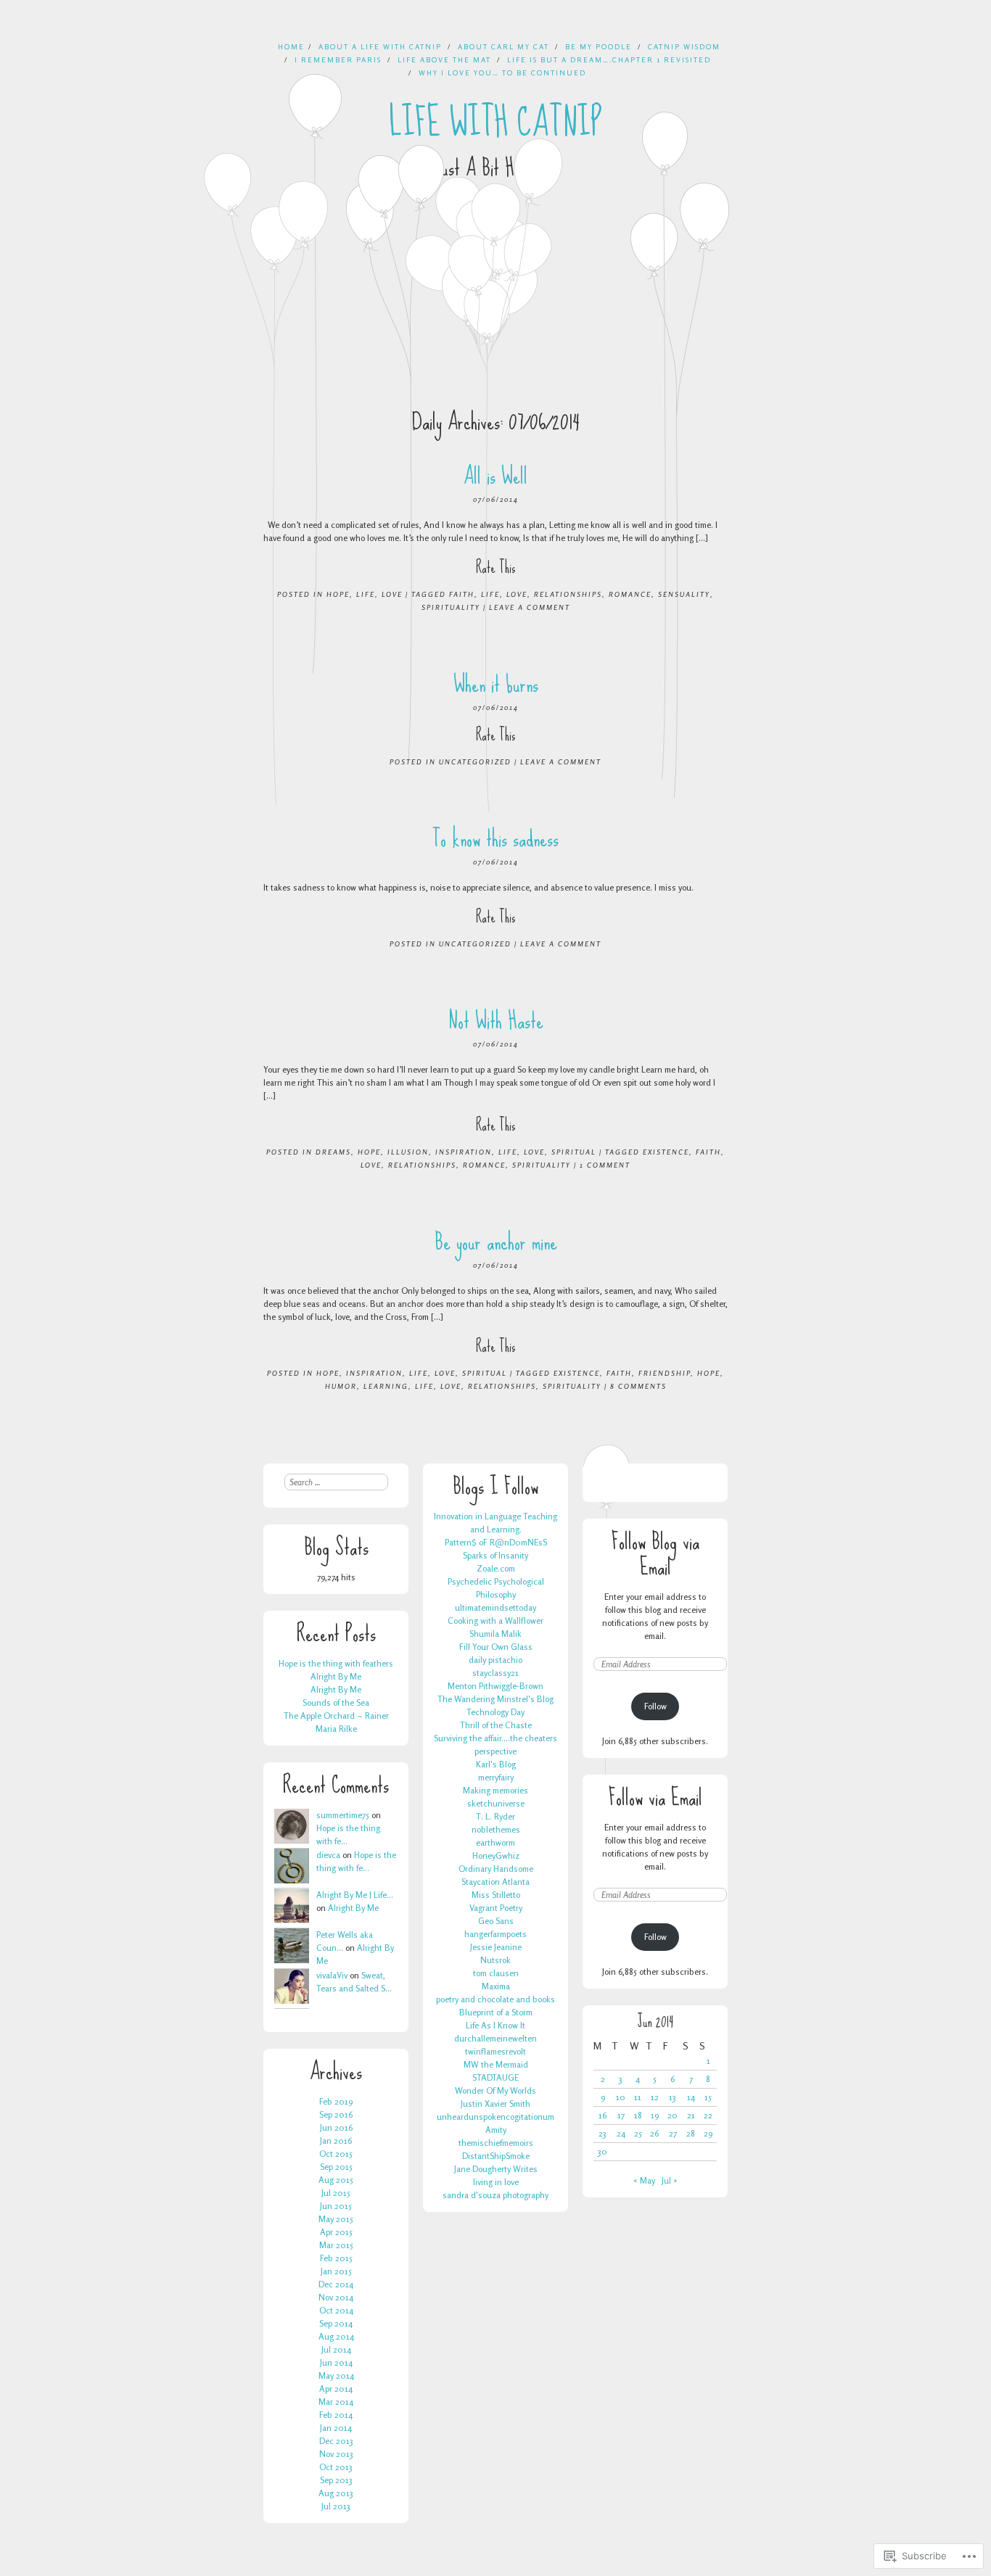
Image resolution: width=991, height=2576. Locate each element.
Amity (496, 2130)
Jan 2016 (336, 2141)
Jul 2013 (336, 2506)
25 (638, 2133)
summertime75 (343, 1815)
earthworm (495, 1842)
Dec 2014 (336, 2284)
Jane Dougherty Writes (496, 2169)
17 (621, 2115)
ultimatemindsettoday (495, 1607)
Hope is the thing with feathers (336, 1663)
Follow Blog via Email (655, 1554)
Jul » (670, 2180)
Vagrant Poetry (496, 1908)
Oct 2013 (336, 2467)
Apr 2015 (336, 2232)
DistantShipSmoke (496, 2156)
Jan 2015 (336, 2271)
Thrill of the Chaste (496, 1725)
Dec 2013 (336, 2441)
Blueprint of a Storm (496, 2012)
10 (621, 2097)
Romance (630, 594)
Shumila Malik (495, 1634)
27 (673, 2133)
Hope (338, 594)
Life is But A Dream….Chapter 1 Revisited (609, 59)
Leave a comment (530, 607)
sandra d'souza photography (495, 2195)
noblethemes (496, 1829)
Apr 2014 (336, 2389)
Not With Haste (496, 1021)
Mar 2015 (336, 2245)
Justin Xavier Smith (495, 2104)
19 (655, 2115)
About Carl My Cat (503, 46)
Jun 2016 (336, 2127)
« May (644, 2180)
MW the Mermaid (496, 2064)
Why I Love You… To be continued (502, 73)
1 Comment (605, 1165)
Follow (655, 1706)
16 (603, 2115)
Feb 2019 (336, 2101)
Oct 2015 (336, 2154)
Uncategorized (475, 761)
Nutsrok (495, 1960)
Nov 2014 (336, 2297)
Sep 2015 (336, 2167)
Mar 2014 (336, 2402)
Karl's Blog (496, 1764)
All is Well (495, 476)
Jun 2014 (336, 2362)
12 (655, 2097)
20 (673, 2115)
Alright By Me (336, 1676)
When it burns (496, 684)
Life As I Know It (495, 2025)
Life (366, 594)
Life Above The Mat (444, 59)
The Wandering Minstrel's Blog (495, 1699)
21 (691, 2115)
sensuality (684, 594)
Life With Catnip (495, 123)
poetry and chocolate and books (495, 1999)
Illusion (408, 1152)
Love (392, 594)
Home (291, 46)
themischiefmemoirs (496, 2143)
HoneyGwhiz (496, 1855)
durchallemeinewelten (495, 2038)
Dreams (333, 1152)
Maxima (496, 1986)
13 (673, 2097)
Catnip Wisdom (684, 46)
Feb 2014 (336, 2415)
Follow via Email (655, 1797)
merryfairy (496, 1777)
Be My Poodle (599, 46)
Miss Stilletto (496, 1895)
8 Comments (638, 1386)
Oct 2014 (336, 2310)
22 (708, 2115)
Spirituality (451, 607)
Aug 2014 (336, 2336)
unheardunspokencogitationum (495, 2117)
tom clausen (496, 1973)
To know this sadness (495, 839)
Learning (386, 1386)
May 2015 (336, 2219)
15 (708, 2097)
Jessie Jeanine (496, 1947)
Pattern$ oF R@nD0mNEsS (496, 1542)
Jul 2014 (336, 2349)
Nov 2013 (336, 2454)
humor (341, 1386)
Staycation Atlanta (495, 1882)
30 (603, 2151)
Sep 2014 (336, 2323)
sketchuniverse (496, 1803)
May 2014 (336, 2375)
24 (621, 2133)
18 (638, 2115)
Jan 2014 (336, 2428)
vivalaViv (332, 1975)
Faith (462, 594)
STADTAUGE (495, 2077)
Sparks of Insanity (495, 1555)
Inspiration (464, 1152)
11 (638, 2097)
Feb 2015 (336, 2258)
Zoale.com (496, 1568)
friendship (665, 1373)
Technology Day (495, 1712)
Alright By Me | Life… (355, 1895)
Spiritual (574, 1152)
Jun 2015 (336, 2206)
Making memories (495, 1790)
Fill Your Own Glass (496, 1647)
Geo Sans (496, 1921)
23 (603, 2133)
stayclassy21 (495, 1673)
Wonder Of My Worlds (495, 2090)
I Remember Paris (338, 59)
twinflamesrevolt (495, 2051)
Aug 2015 (336, 2180)
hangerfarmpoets (495, 1934)
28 (691, 2133)
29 (708, 2133)
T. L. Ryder (495, 1816)
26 (654, 2133)
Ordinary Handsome (496, 1869)
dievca (328, 1855)
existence (666, 1152)
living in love (496, 2182)
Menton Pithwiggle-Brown (495, 1686)
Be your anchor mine (496, 1242)
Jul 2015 (336, 2193)
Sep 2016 (336, 2114)
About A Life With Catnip (380, 46)
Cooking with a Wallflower (495, 1621)
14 (691, 2097)
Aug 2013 (336, 2493)
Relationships (568, 594)
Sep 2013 (336, 2480)
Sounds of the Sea (336, 1702)
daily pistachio (495, 1660)
